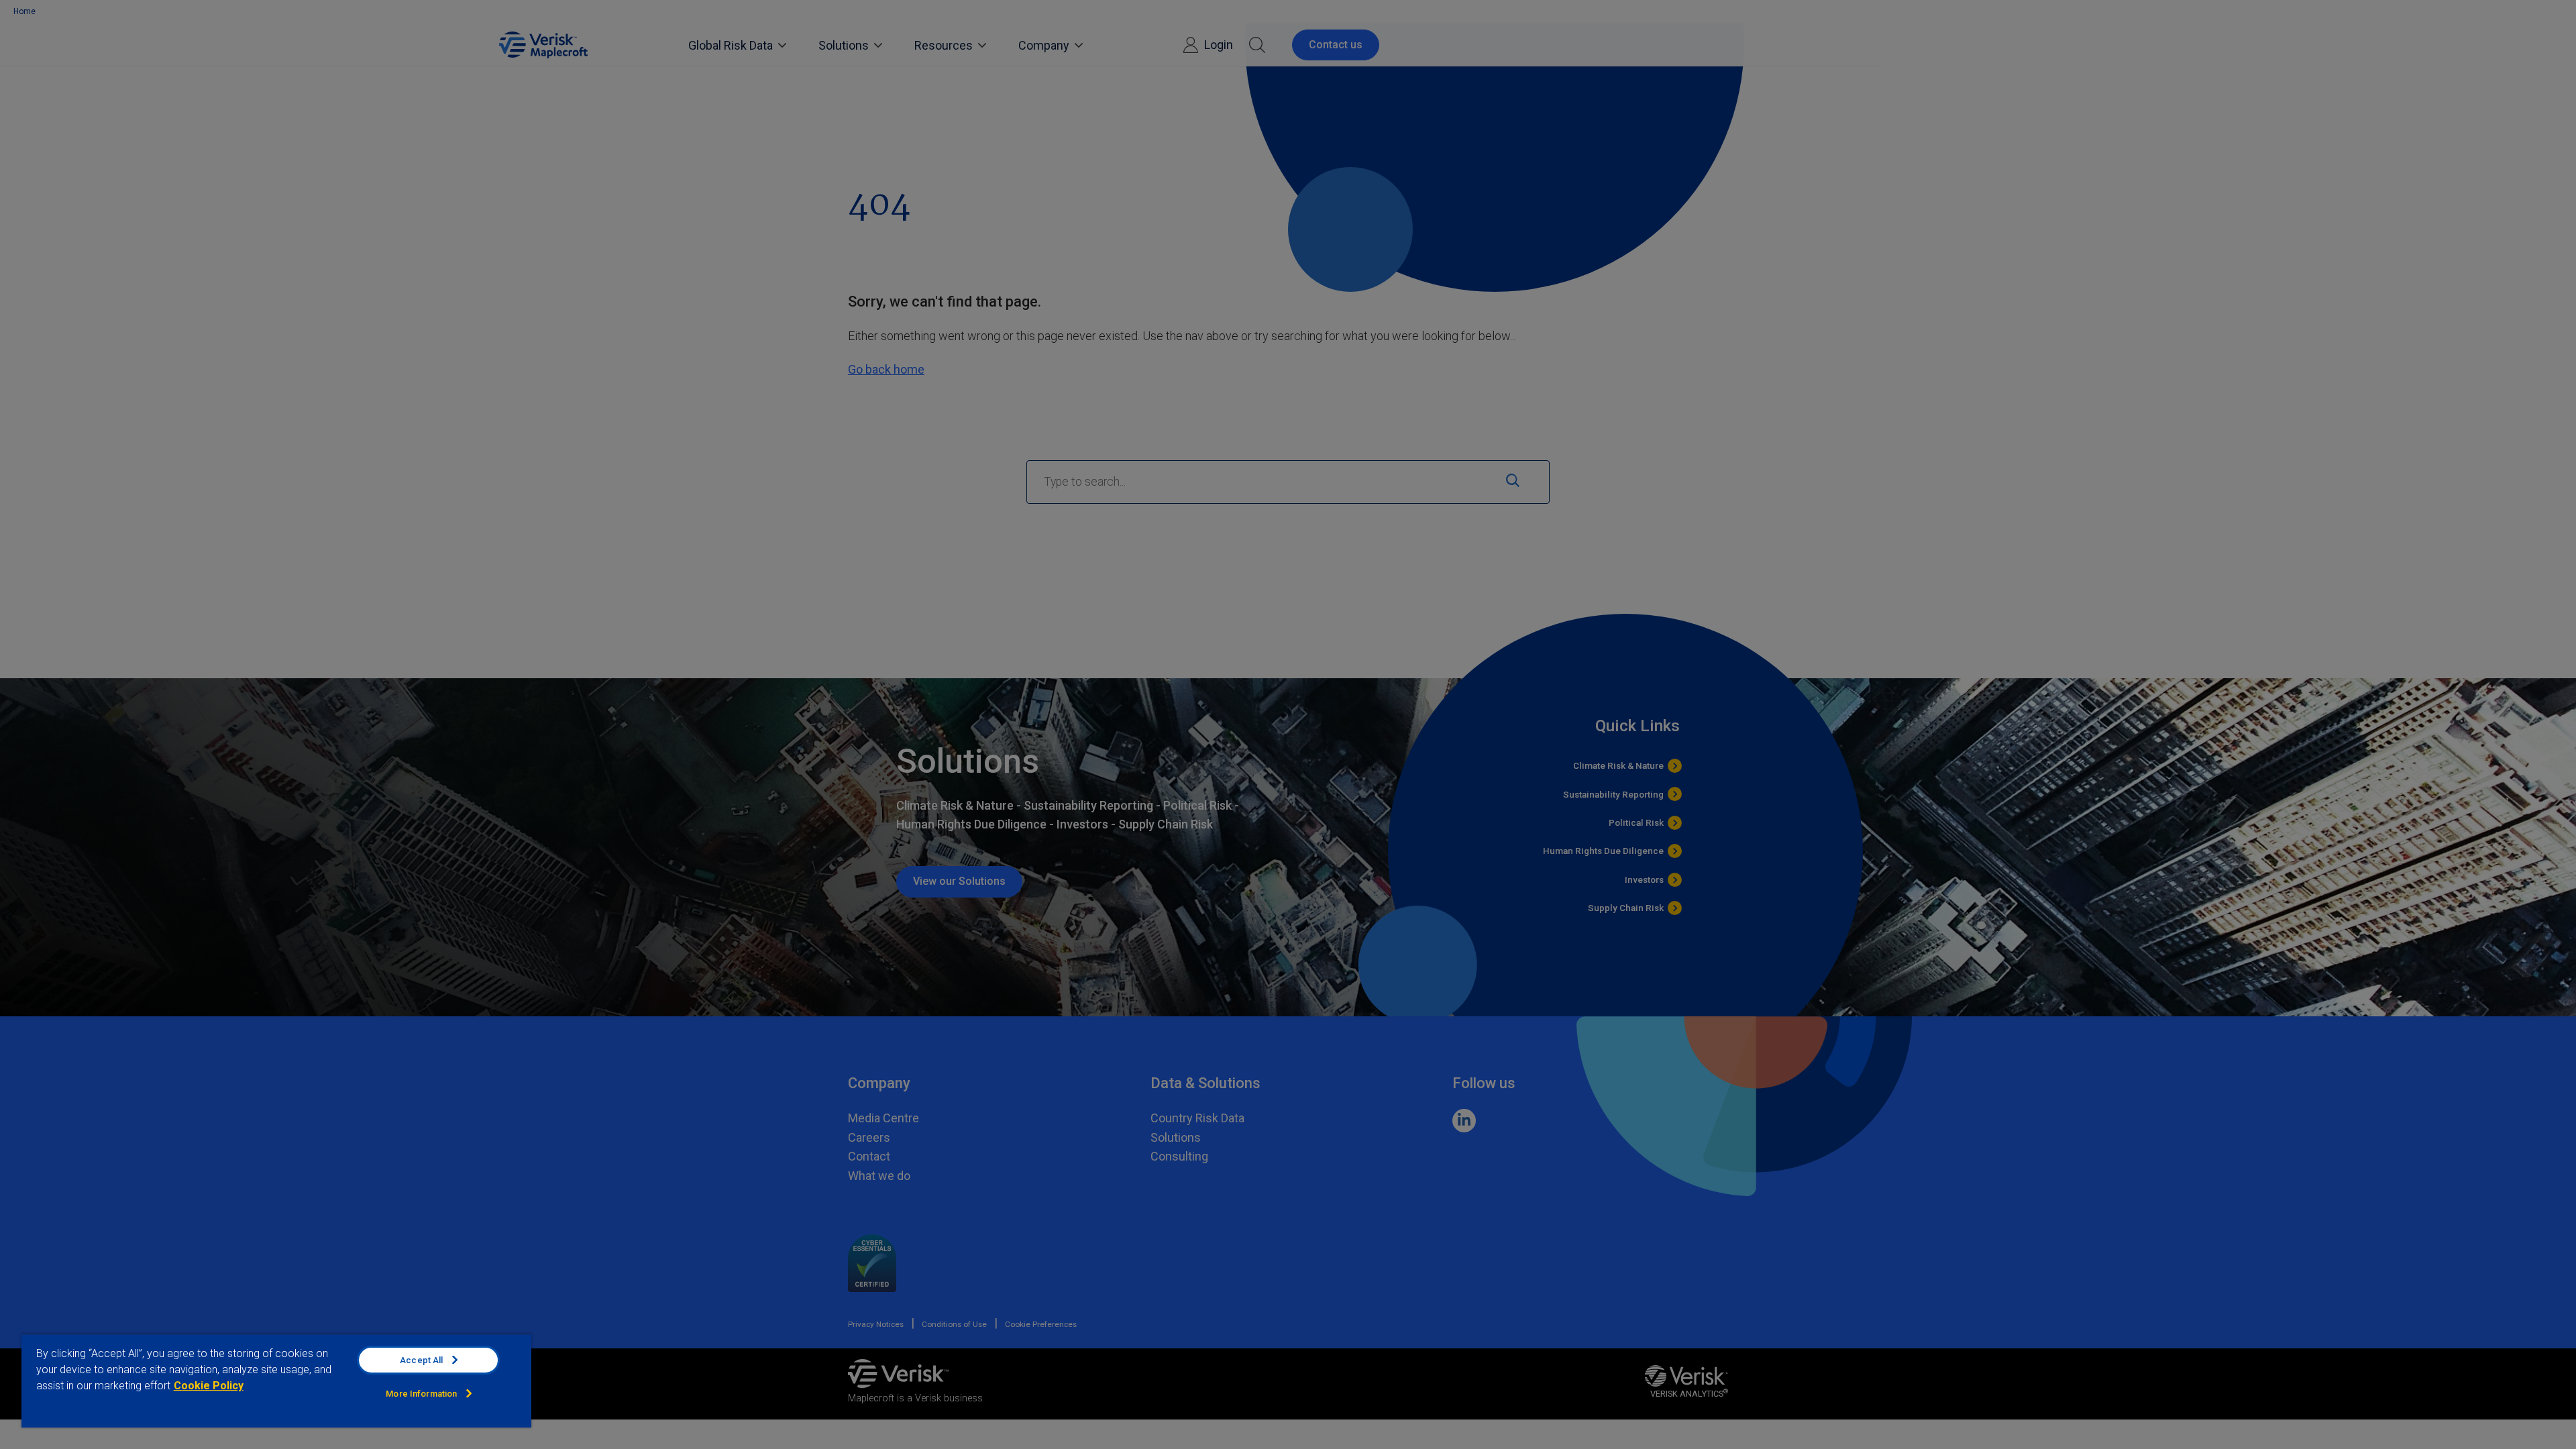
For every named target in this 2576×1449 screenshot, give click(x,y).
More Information (421, 1394)
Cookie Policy (209, 1386)
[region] (276, 1381)
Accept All (421, 1360)
